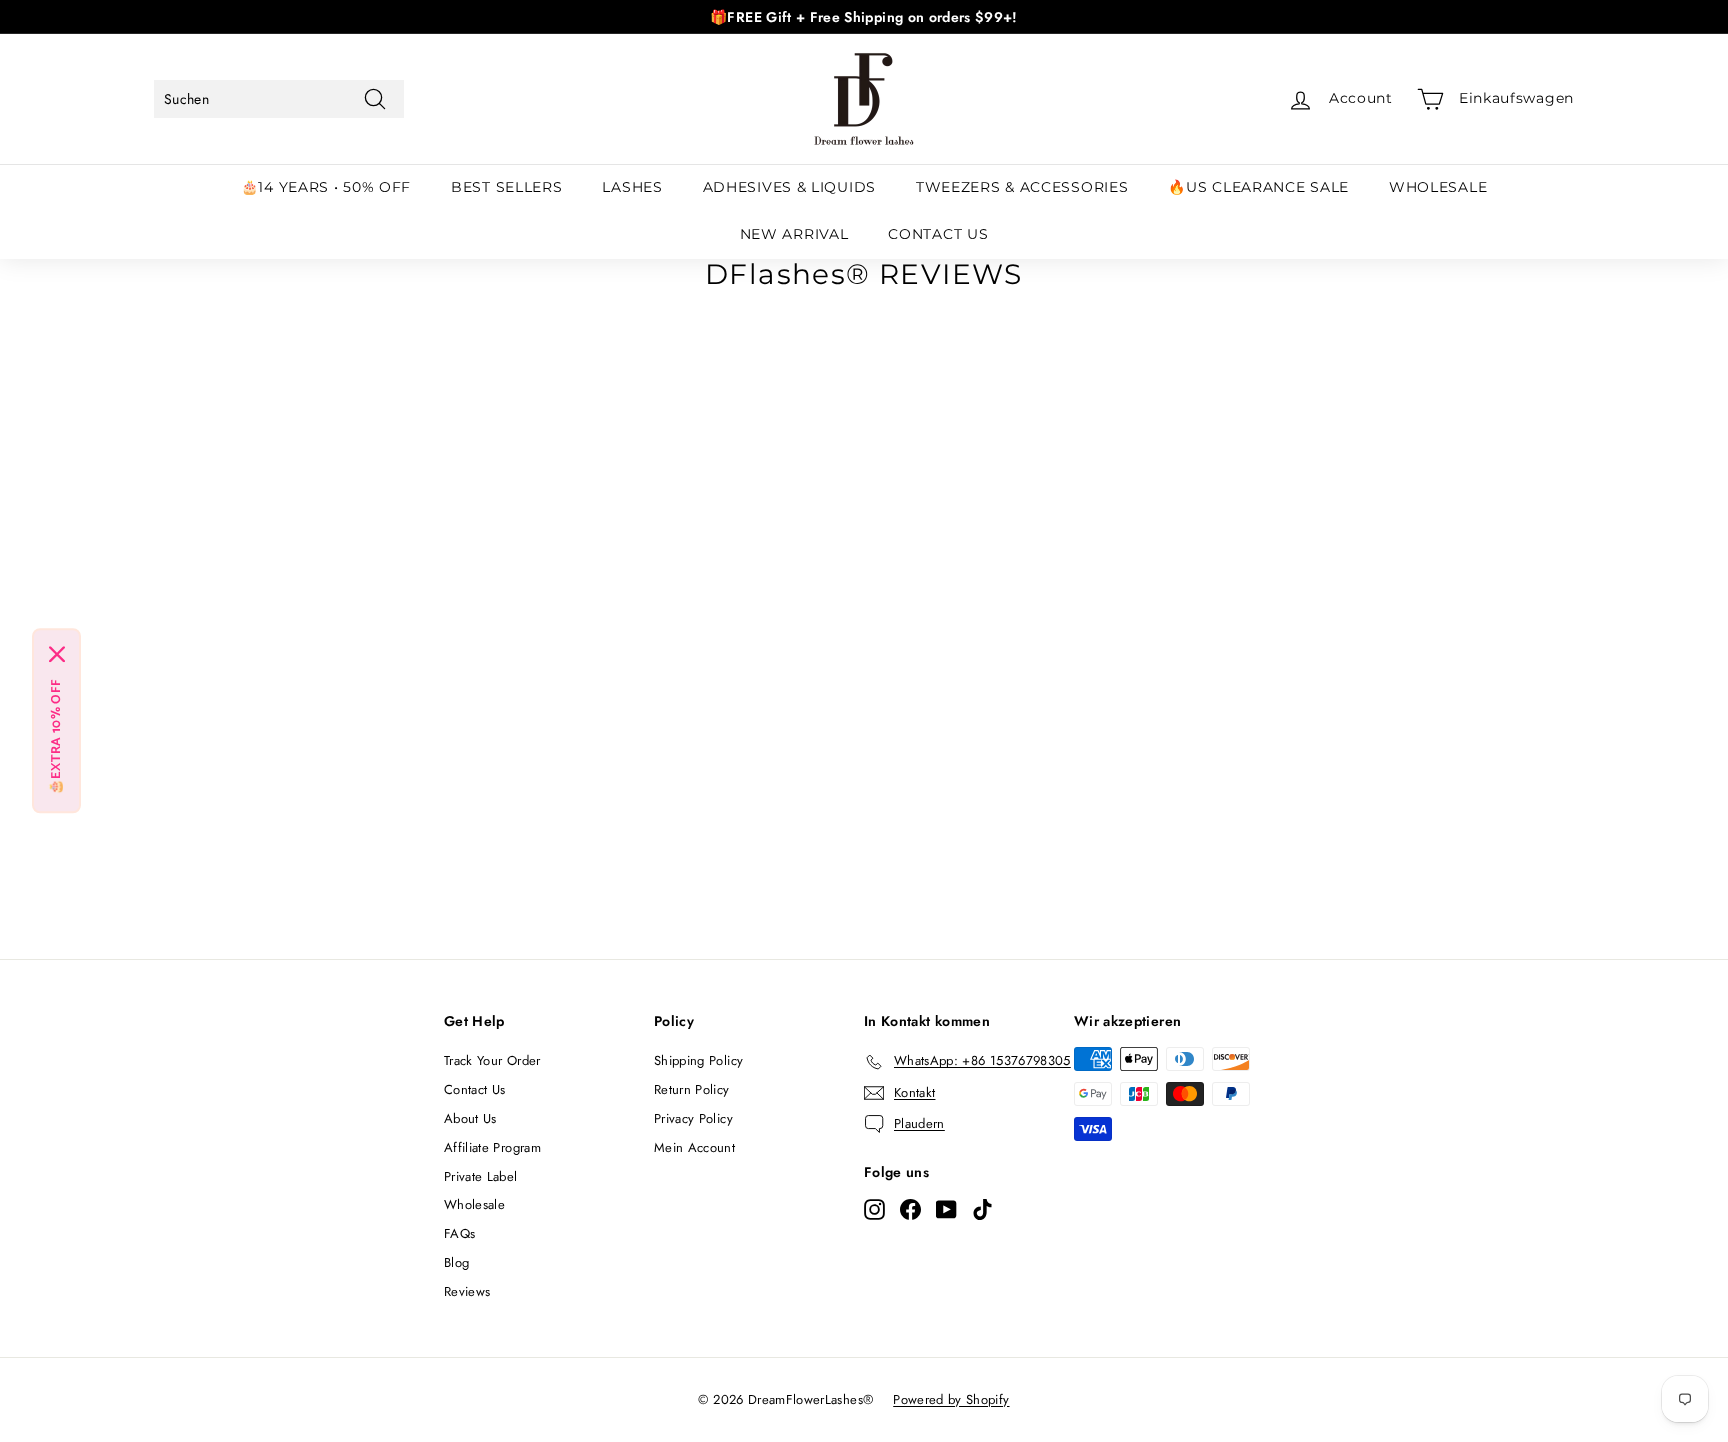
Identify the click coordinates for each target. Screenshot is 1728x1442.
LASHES (632, 187)
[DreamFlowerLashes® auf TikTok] (982, 1209)
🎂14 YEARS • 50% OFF (326, 187)
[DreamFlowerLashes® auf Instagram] (874, 1209)
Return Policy (692, 1089)
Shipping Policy (698, 1060)
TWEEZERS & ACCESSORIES (1022, 187)
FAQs (459, 1233)
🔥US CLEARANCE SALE (1258, 187)
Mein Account (694, 1147)
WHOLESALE (1438, 187)
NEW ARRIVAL (794, 234)
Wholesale (474, 1204)
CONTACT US (938, 234)
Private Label (481, 1176)
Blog (456, 1262)
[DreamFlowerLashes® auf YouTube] (946, 1209)
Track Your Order (492, 1060)
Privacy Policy (693, 1118)
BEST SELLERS (506, 187)
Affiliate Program (492, 1147)
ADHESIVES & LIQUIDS (789, 187)
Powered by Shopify (951, 1399)
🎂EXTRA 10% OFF (56, 737)
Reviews (467, 1291)
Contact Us (475, 1089)
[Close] (57, 655)
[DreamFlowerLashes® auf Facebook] (910, 1209)
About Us (470, 1118)
